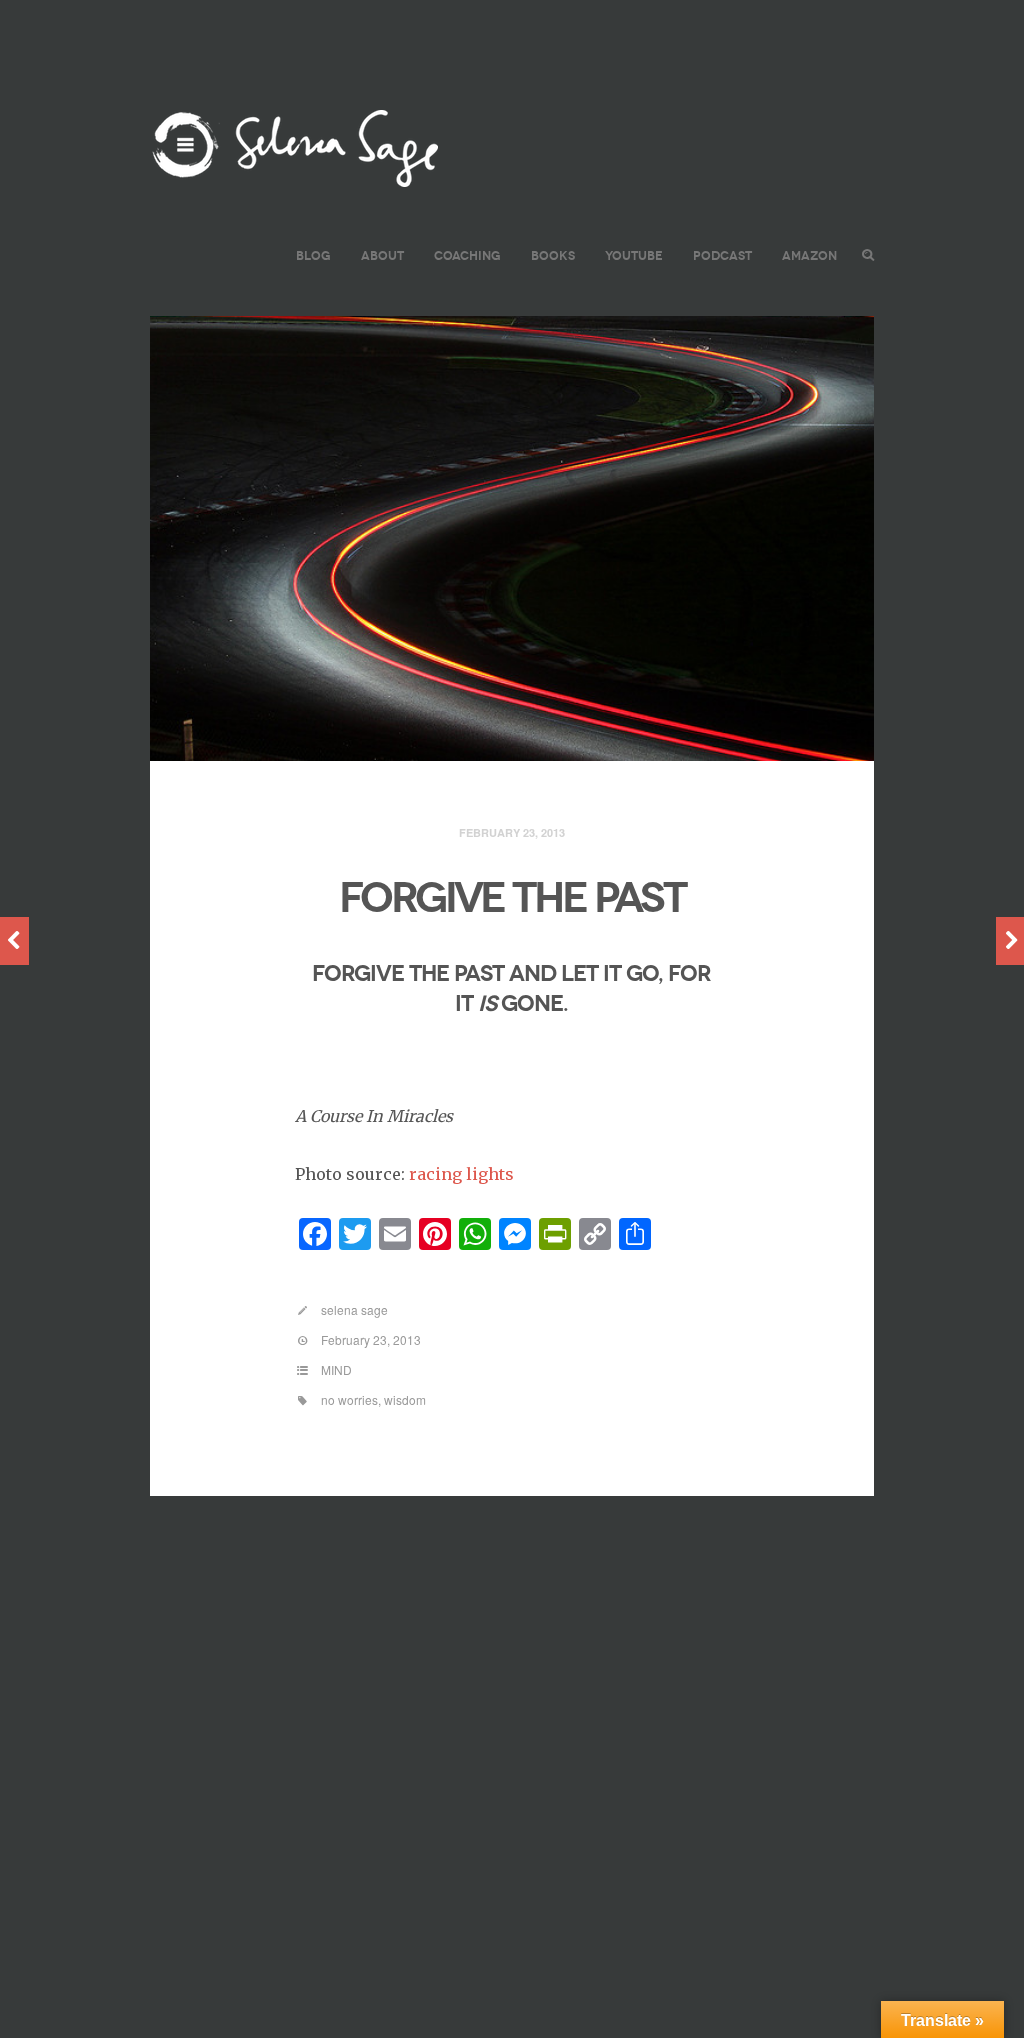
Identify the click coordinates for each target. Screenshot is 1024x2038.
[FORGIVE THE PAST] (512, 539)
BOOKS (553, 255)
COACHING (467, 255)
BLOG (313, 255)
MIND (336, 1369)
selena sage (354, 1309)
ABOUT (382, 255)
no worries (349, 1399)
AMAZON (809, 255)
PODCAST (722, 255)
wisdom (405, 1399)
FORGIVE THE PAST (512, 898)
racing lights (461, 1174)
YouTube (634, 255)
